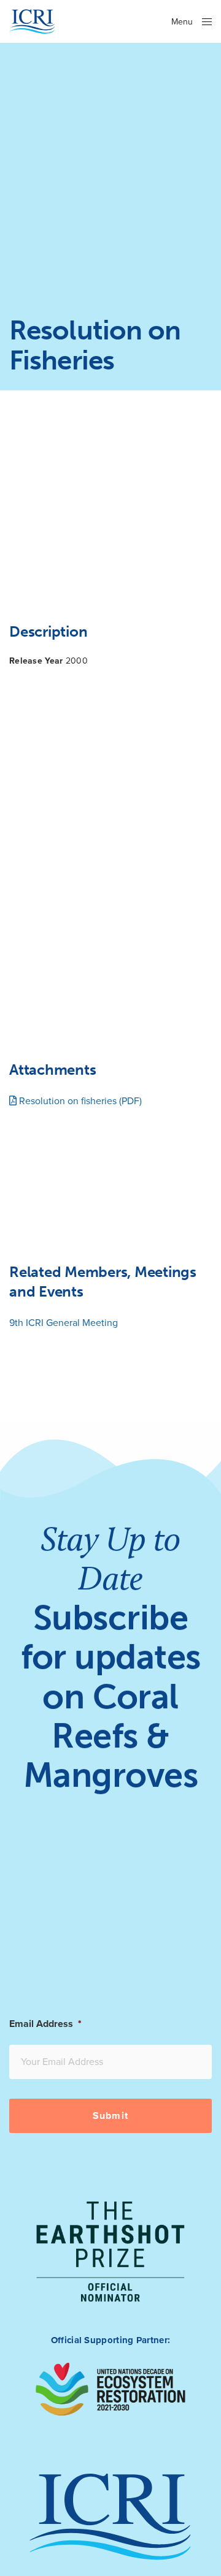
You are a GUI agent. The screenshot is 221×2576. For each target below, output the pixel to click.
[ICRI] (32, 21)
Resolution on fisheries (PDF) (79, 1101)
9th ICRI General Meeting (64, 1323)
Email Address (45, 2024)
